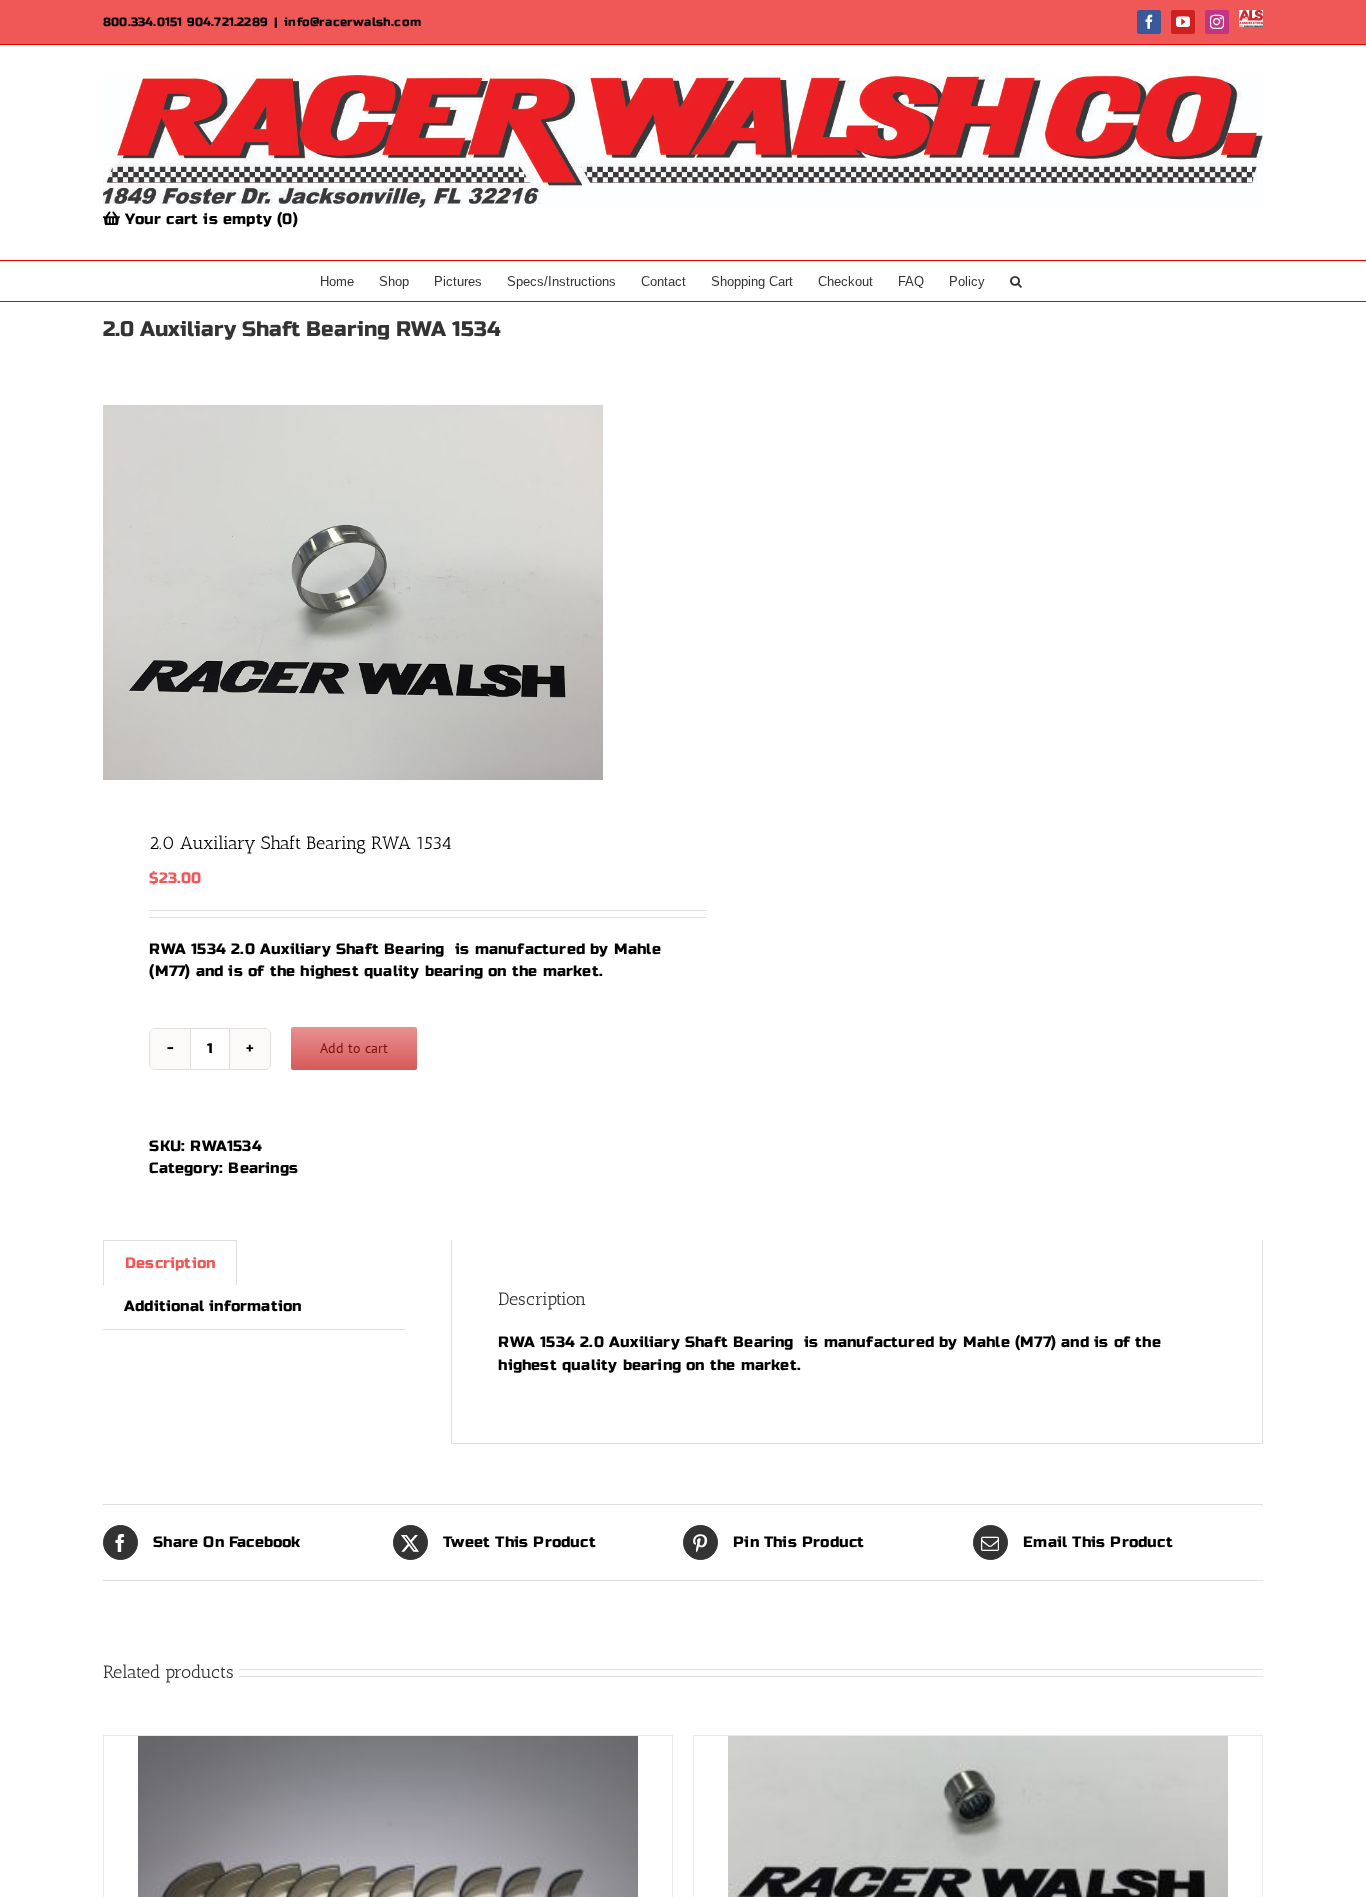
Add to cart (354, 1048)
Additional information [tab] (212, 1306)
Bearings (263, 1168)
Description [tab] (170, 1263)
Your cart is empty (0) (209, 219)
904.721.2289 (227, 22)
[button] (1016, 281)
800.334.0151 (142, 22)
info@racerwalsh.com (352, 22)
